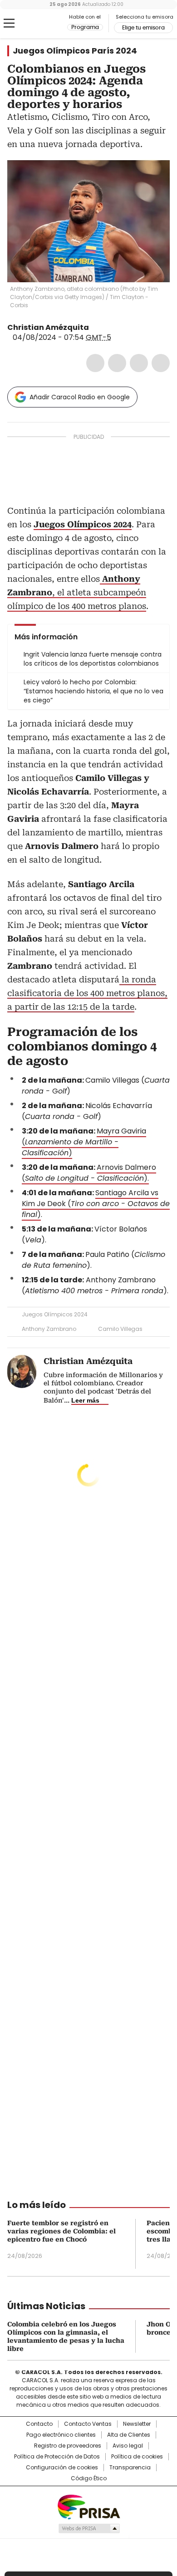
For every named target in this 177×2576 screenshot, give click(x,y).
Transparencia (130, 2468)
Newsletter (137, 2424)
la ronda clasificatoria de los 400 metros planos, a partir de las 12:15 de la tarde (87, 993)
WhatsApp (161, 363)
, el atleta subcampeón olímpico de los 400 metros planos (77, 592)
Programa (85, 27)
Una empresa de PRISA (88, 2506)
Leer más (85, 1400)
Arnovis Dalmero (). (89, 1173)
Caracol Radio (45, 24)
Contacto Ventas (88, 2424)
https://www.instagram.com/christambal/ (106, 328)
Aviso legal (128, 2446)
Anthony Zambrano (49, 1329)
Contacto (39, 2424)
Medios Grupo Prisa (89, 2528)
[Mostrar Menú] (9, 23)
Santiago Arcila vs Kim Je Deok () (96, 1204)
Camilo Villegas (120, 1329)
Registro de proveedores (68, 2446)
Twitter (117, 363)
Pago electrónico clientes (61, 2435)
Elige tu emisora (143, 28)
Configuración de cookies (62, 2468)
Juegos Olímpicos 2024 (55, 1314)
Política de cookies (137, 2457)
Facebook (95, 363)
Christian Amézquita (48, 327)
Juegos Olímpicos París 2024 (75, 51)
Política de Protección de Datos (57, 2457)
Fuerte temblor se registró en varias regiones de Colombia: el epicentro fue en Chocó (61, 2231)
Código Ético (89, 2478)
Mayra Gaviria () (84, 1142)
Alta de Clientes (129, 2435)
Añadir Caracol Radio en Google (80, 397)
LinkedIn (139, 363)
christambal (95, 328)
